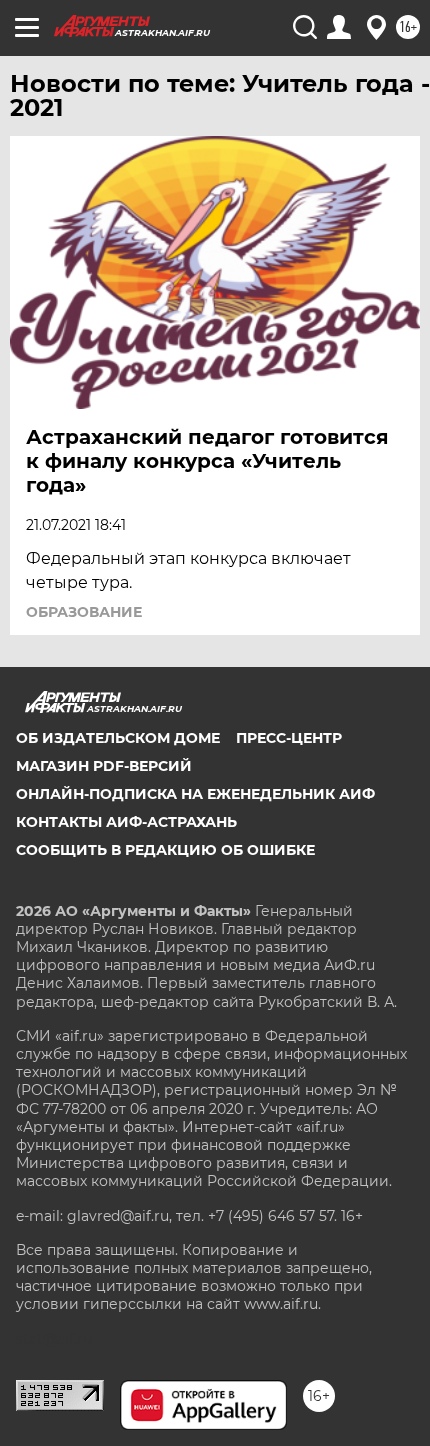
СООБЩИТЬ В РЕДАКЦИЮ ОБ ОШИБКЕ (165, 850)
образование (84, 612)
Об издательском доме (118, 738)
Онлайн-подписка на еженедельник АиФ (195, 794)
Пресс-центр (289, 738)
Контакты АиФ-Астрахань (126, 822)
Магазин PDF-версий (104, 766)
